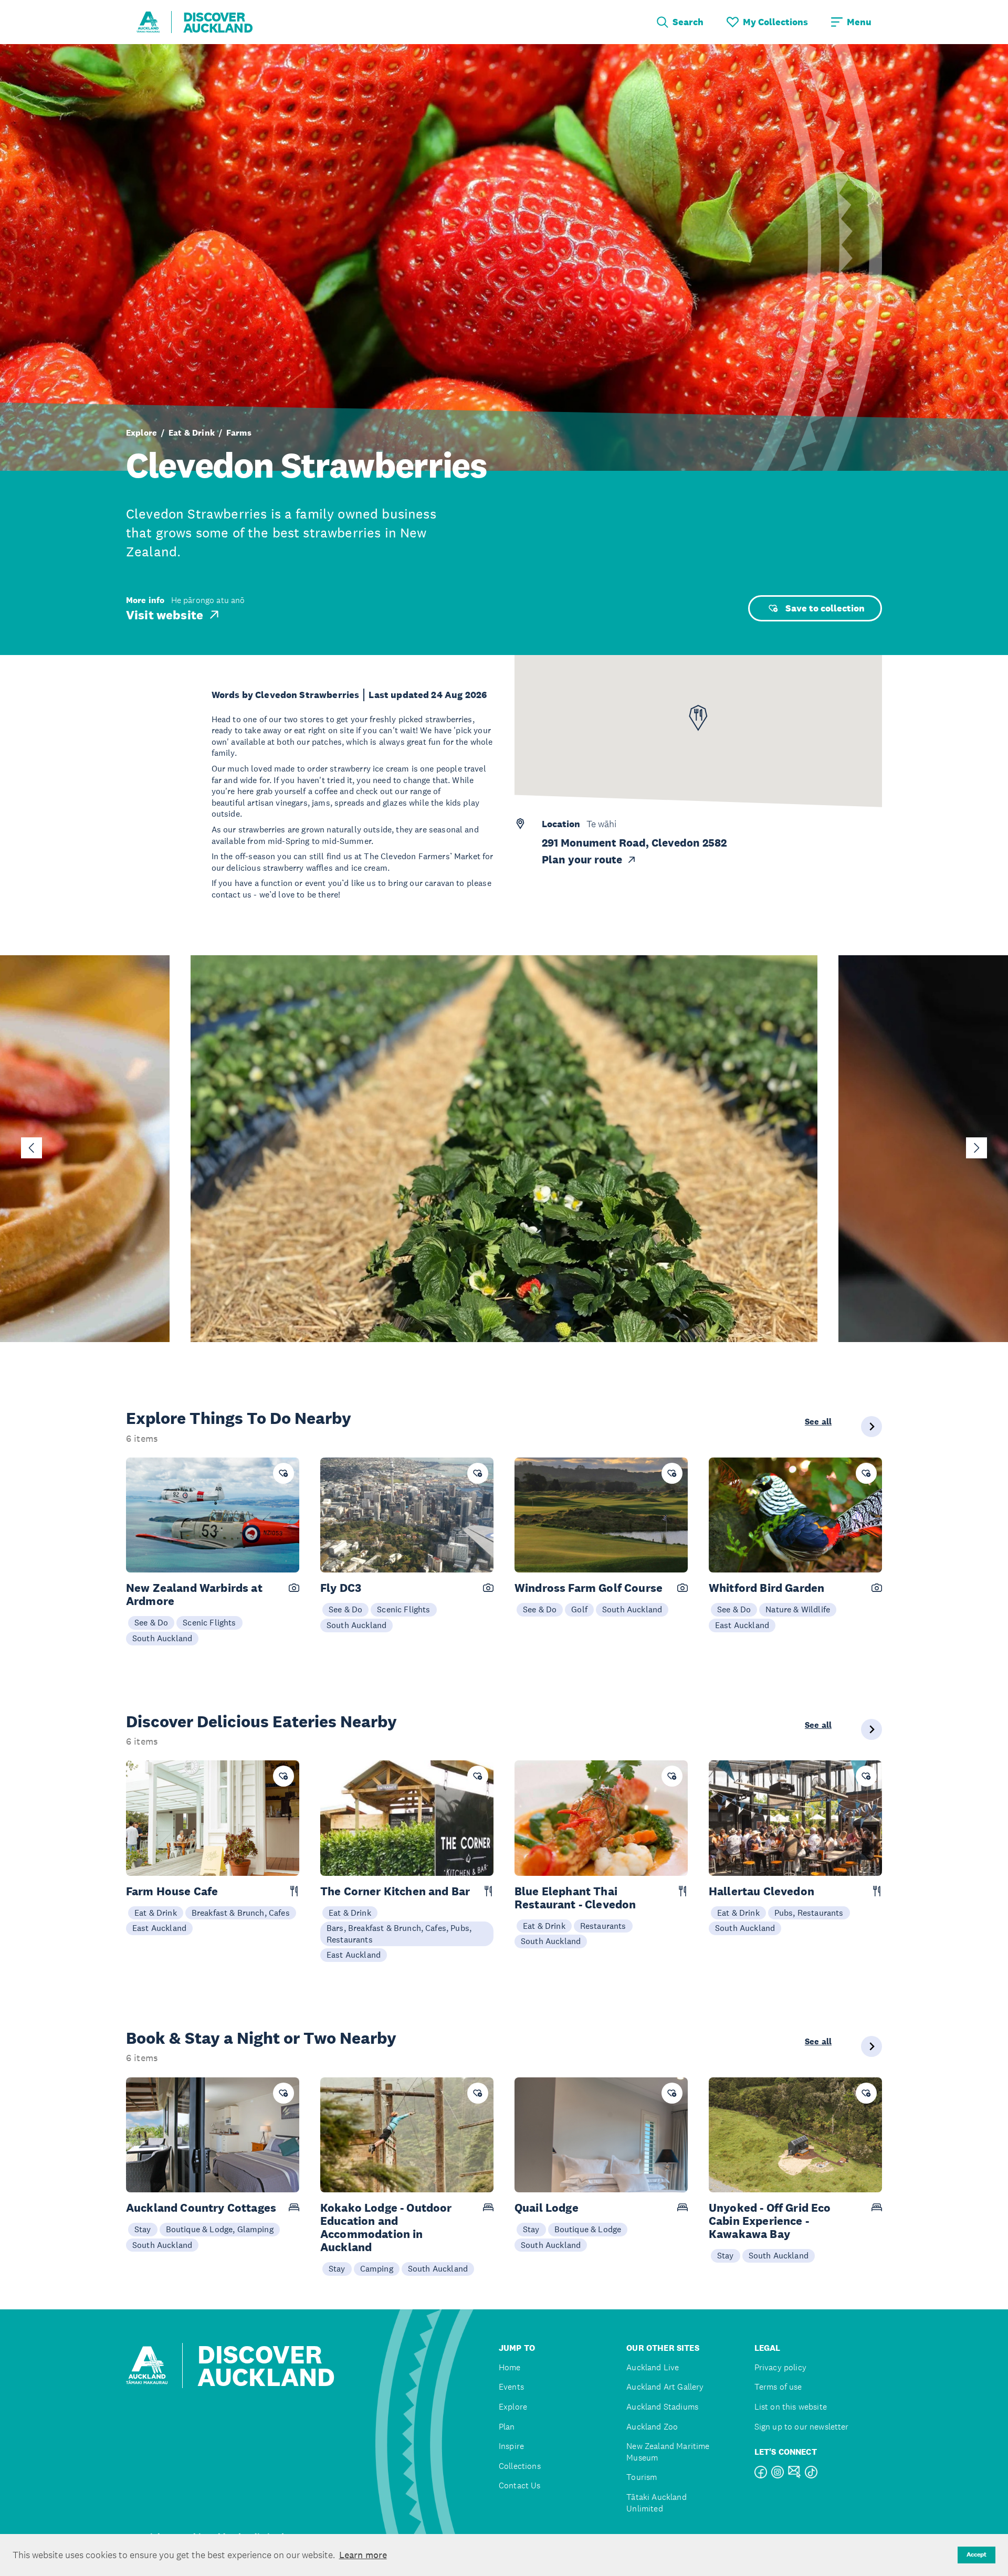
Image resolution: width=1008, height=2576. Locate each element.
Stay (143, 2229)
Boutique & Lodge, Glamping (220, 2229)
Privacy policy (780, 2367)
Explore (141, 433)
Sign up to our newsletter (802, 2427)
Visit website (165, 615)
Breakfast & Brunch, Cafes (241, 1913)
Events (511, 2387)
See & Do (151, 1622)
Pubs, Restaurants (809, 1913)
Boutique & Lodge (588, 2229)
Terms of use (778, 2387)
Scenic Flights (209, 1622)
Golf (579, 1609)
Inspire (511, 2446)
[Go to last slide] (31, 1148)
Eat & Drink (192, 433)
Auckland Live (653, 2367)
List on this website (791, 2407)
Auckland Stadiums (662, 2407)
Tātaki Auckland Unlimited (656, 2503)
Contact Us (520, 2485)
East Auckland (742, 1625)
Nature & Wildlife (798, 1609)
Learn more (363, 2555)
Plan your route (582, 860)
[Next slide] (976, 1148)
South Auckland (162, 1638)
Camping (377, 2268)
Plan (507, 2427)
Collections (520, 2466)
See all (818, 1422)
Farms (239, 433)
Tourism (642, 2477)
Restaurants (603, 1926)
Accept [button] (976, 2554)
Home (510, 2367)
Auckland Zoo (652, 2427)
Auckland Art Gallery (665, 2387)
